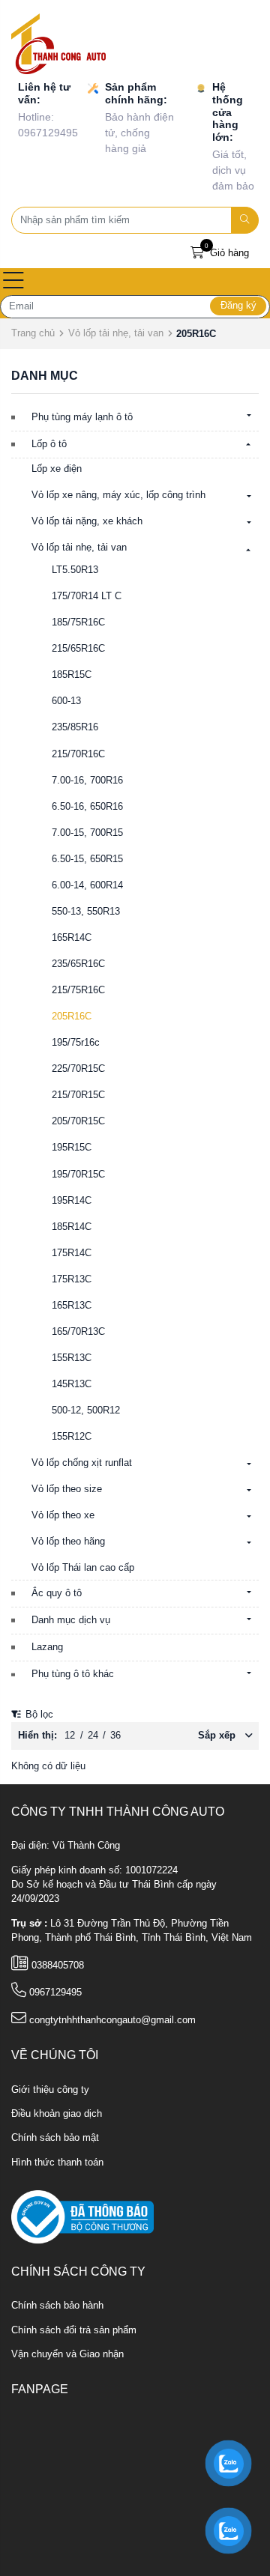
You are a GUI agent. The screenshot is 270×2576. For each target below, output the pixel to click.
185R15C (72, 675)
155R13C (72, 1358)
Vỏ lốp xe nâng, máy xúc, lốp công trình (118, 495)
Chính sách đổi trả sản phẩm (74, 2330)
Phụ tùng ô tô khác (73, 1674)
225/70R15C (78, 1069)
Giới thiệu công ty (50, 2090)
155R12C (72, 1437)
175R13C (72, 1279)
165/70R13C (78, 1332)
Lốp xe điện (57, 469)
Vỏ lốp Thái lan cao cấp (83, 1568)
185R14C (72, 1227)
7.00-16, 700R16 (87, 781)
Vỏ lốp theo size (67, 1489)
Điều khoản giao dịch (57, 2114)
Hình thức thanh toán (57, 2163)
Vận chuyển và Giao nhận (67, 2354)
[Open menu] (13, 282)
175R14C (72, 1253)
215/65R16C (78, 649)
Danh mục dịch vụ (71, 1620)
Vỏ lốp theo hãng (68, 1542)
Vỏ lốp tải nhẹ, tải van (116, 333)
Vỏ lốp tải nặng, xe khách (87, 521)
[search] (245, 220)
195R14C (72, 1201)
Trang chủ (33, 333)
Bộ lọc (38, 1715)
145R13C (72, 1384)
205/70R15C (78, 1121)
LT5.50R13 (75, 570)
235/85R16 (75, 727)
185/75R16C (78, 622)
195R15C (72, 1148)
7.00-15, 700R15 (87, 833)
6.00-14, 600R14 (87, 885)
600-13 (66, 701)
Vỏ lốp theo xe (63, 1515)
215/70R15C (78, 1095)
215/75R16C (78, 990)
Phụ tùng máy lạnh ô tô (82, 417)
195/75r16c (76, 1043)
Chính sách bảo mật (55, 2138)
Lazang (47, 1647)
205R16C (72, 1016)
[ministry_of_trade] (82, 2216)
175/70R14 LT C (87, 596)
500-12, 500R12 (86, 1410)
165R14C (72, 938)
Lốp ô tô (49, 444)
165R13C (72, 1306)
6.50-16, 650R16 (87, 807)
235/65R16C (78, 964)
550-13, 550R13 (86, 912)
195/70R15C (78, 1175)
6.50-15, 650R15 (87, 859)
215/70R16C (78, 754)
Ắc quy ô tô (57, 1593)
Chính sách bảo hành (57, 2306)
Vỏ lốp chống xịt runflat (82, 1463)
